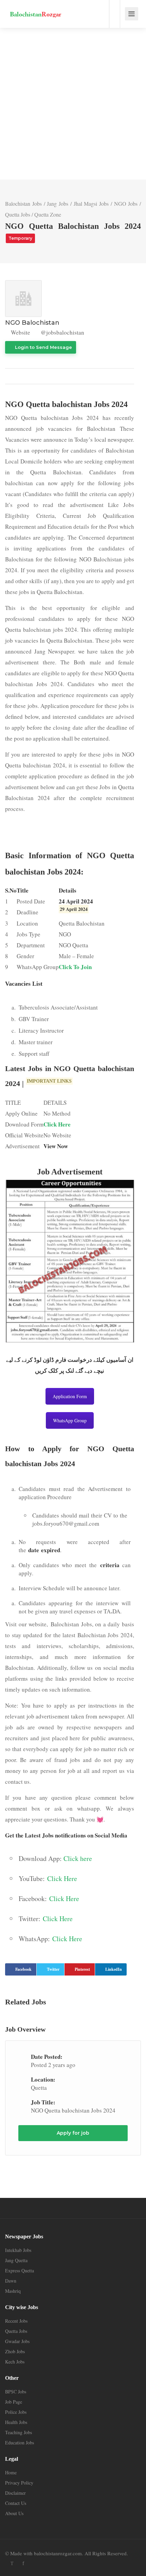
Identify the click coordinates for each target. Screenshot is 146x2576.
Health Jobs (16, 2422)
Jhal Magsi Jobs (91, 204)
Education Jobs (20, 2443)
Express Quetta (20, 2270)
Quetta (39, 2088)
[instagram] (34, 2563)
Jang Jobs (58, 204)
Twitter (53, 1969)
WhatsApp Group (70, 1420)
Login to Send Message (43, 347)
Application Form (70, 1396)
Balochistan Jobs (23, 204)
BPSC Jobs (16, 2392)
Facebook (23, 1969)
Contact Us (16, 2503)
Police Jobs (16, 2412)
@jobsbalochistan (62, 332)
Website (20, 332)
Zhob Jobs (15, 2351)
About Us (14, 2513)
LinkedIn (114, 1969)
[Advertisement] (73, 104)
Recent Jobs (16, 2321)
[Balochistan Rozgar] (36, 9)
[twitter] (12, 2563)
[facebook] (23, 2563)
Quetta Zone (48, 214)
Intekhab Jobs (18, 2250)
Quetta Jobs (18, 214)
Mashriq (13, 2291)
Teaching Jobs (19, 2432)
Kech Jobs (15, 2362)
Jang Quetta (16, 2260)
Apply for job (73, 2133)
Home (11, 2472)
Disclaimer (15, 2493)
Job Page (14, 2402)
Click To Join (75, 967)
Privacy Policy (19, 2483)
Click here (78, 1858)
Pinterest (82, 1969)
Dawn (11, 2281)
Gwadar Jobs (17, 2341)
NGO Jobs (126, 204)
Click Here (57, 1124)
